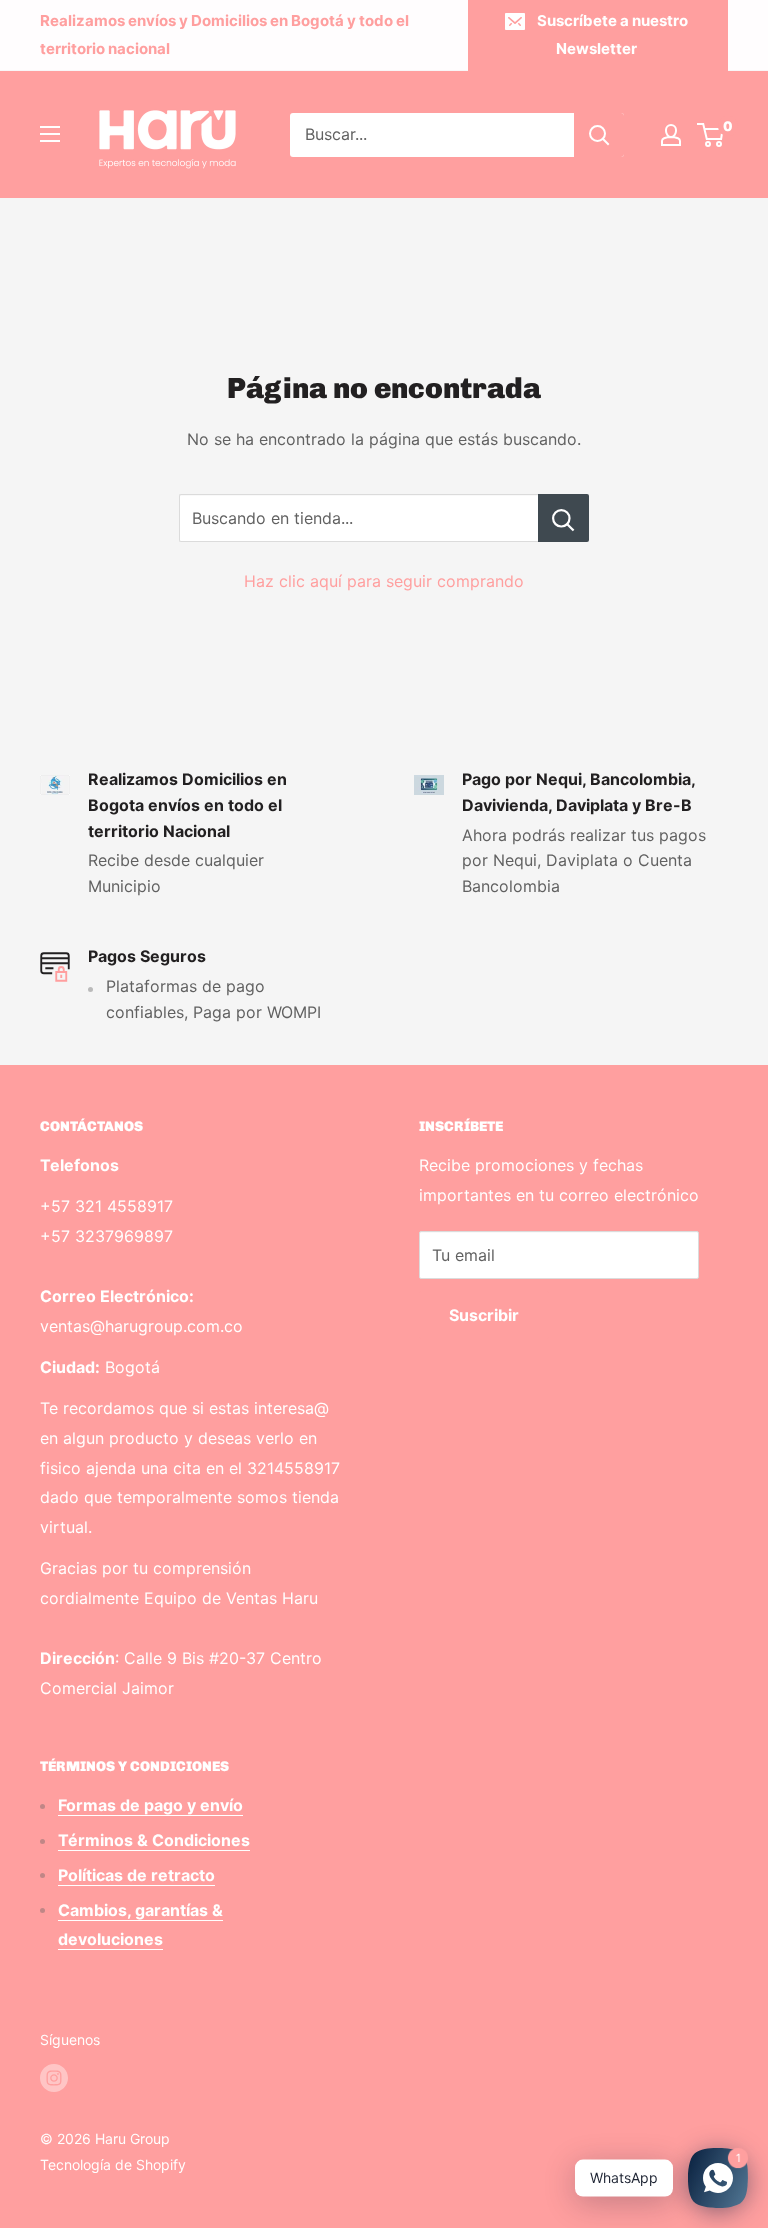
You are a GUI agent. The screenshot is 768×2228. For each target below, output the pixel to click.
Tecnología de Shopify (113, 2164)
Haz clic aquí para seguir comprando (384, 581)
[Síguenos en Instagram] (54, 2078)
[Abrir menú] (50, 134)
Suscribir (484, 1315)
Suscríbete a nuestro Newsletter (612, 34)
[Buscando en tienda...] (563, 518)
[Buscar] (599, 135)
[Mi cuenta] (671, 135)
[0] (711, 135)
